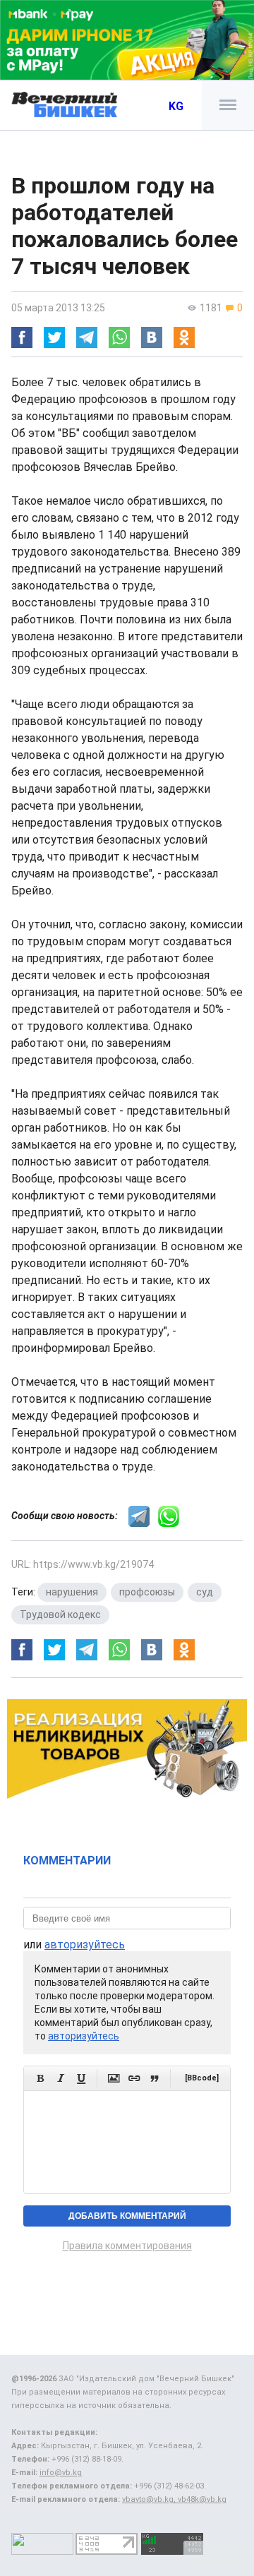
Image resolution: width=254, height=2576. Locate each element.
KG (176, 106)
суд (205, 1592)
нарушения (72, 1592)
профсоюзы (147, 1592)
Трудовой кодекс (60, 1615)
